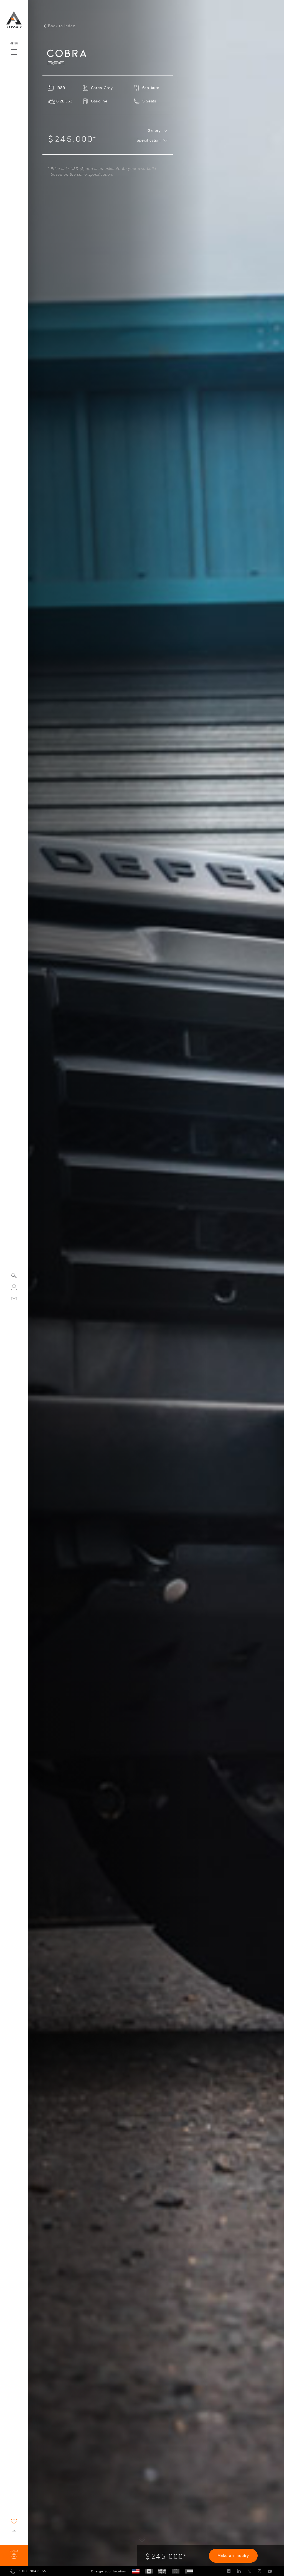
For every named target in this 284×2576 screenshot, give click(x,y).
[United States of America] (136, 2571)
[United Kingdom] (162, 2571)
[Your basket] (14, 2533)
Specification (149, 140)
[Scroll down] (142, 2541)
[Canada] (149, 2571)
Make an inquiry (233, 2556)
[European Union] (176, 2571)
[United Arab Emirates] (189, 2571)
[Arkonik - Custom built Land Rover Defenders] (14, 20)
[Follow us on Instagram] (259, 2571)
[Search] (14, 1276)
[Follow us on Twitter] (249, 2571)
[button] (14, 51)
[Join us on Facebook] (229, 2571)
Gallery (154, 131)
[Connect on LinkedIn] (239, 2571)
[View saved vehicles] (14, 2521)
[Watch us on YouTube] (270, 2571)
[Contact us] (14, 1298)
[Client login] (14, 1287)
